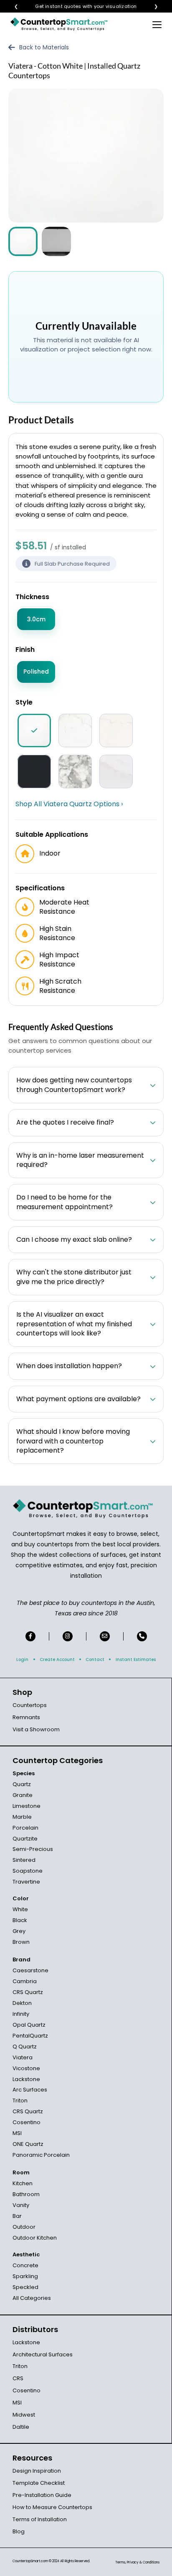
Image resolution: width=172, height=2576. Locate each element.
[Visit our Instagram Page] (68, 1636)
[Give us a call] (142, 1636)
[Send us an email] (105, 1636)
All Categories (32, 2298)
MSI (17, 2133)
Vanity (21, 2205)
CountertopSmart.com (30, 2561)
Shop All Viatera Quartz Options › (69, 804)
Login (22, 1660)
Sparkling (25, 2276)
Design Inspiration (37, 2471)
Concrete (25, 2265)
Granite (23, 1795)
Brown (21, 1942)
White (20, 1909)
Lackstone (26, 2079)
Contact (95, 1660)
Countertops (30, 1705)
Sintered (24, 1860)
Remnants (26, 1717)
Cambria (25, 1981)
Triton (20, 2101)
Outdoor (24, 2227)
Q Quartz (25, 2047)
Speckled (25, 2287)
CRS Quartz (28, 1992)
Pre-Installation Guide (42, 2495)
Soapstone (28, 1871)
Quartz (22, 1784)
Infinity (21, 2014)
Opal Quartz (29, 2025)
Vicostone (26, 2068)
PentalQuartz (30, 2036)
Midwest (24, 2415)
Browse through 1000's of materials (78, 6)
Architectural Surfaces (43, 2354)
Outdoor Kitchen (35, 2238)
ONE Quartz (28, 2144)
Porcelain (25, 1828)
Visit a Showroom (36, 1729)
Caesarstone (30, 1970)
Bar (17, 2216)
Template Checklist (39, 2483)
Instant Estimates (136, 1660)
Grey (19, 1931)
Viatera (23, 2057)
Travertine (26, 1882)
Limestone (27, 1806)
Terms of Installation (40, 2519)
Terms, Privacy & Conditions (137, 2562)
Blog (19, 2531)
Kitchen (23, 2183)
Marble (22, 1817)
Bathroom (26, 2194)
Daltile (21, 2427)
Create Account (57, 1660)
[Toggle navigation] (157, 24)
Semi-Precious (33, 1849)
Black (20, 1920)
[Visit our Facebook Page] (30, 1636)
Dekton (22, 2003)
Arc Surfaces (30, 2090)
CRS (18, 2378)
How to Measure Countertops (52, 2507)
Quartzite (25, 1839)
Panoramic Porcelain (41, 2155)
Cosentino (27, 2122)
